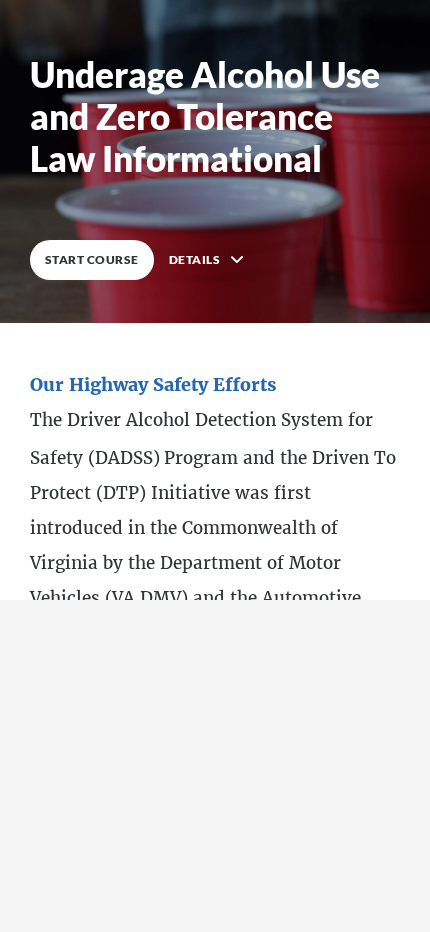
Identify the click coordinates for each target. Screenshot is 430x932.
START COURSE (92, 259)
